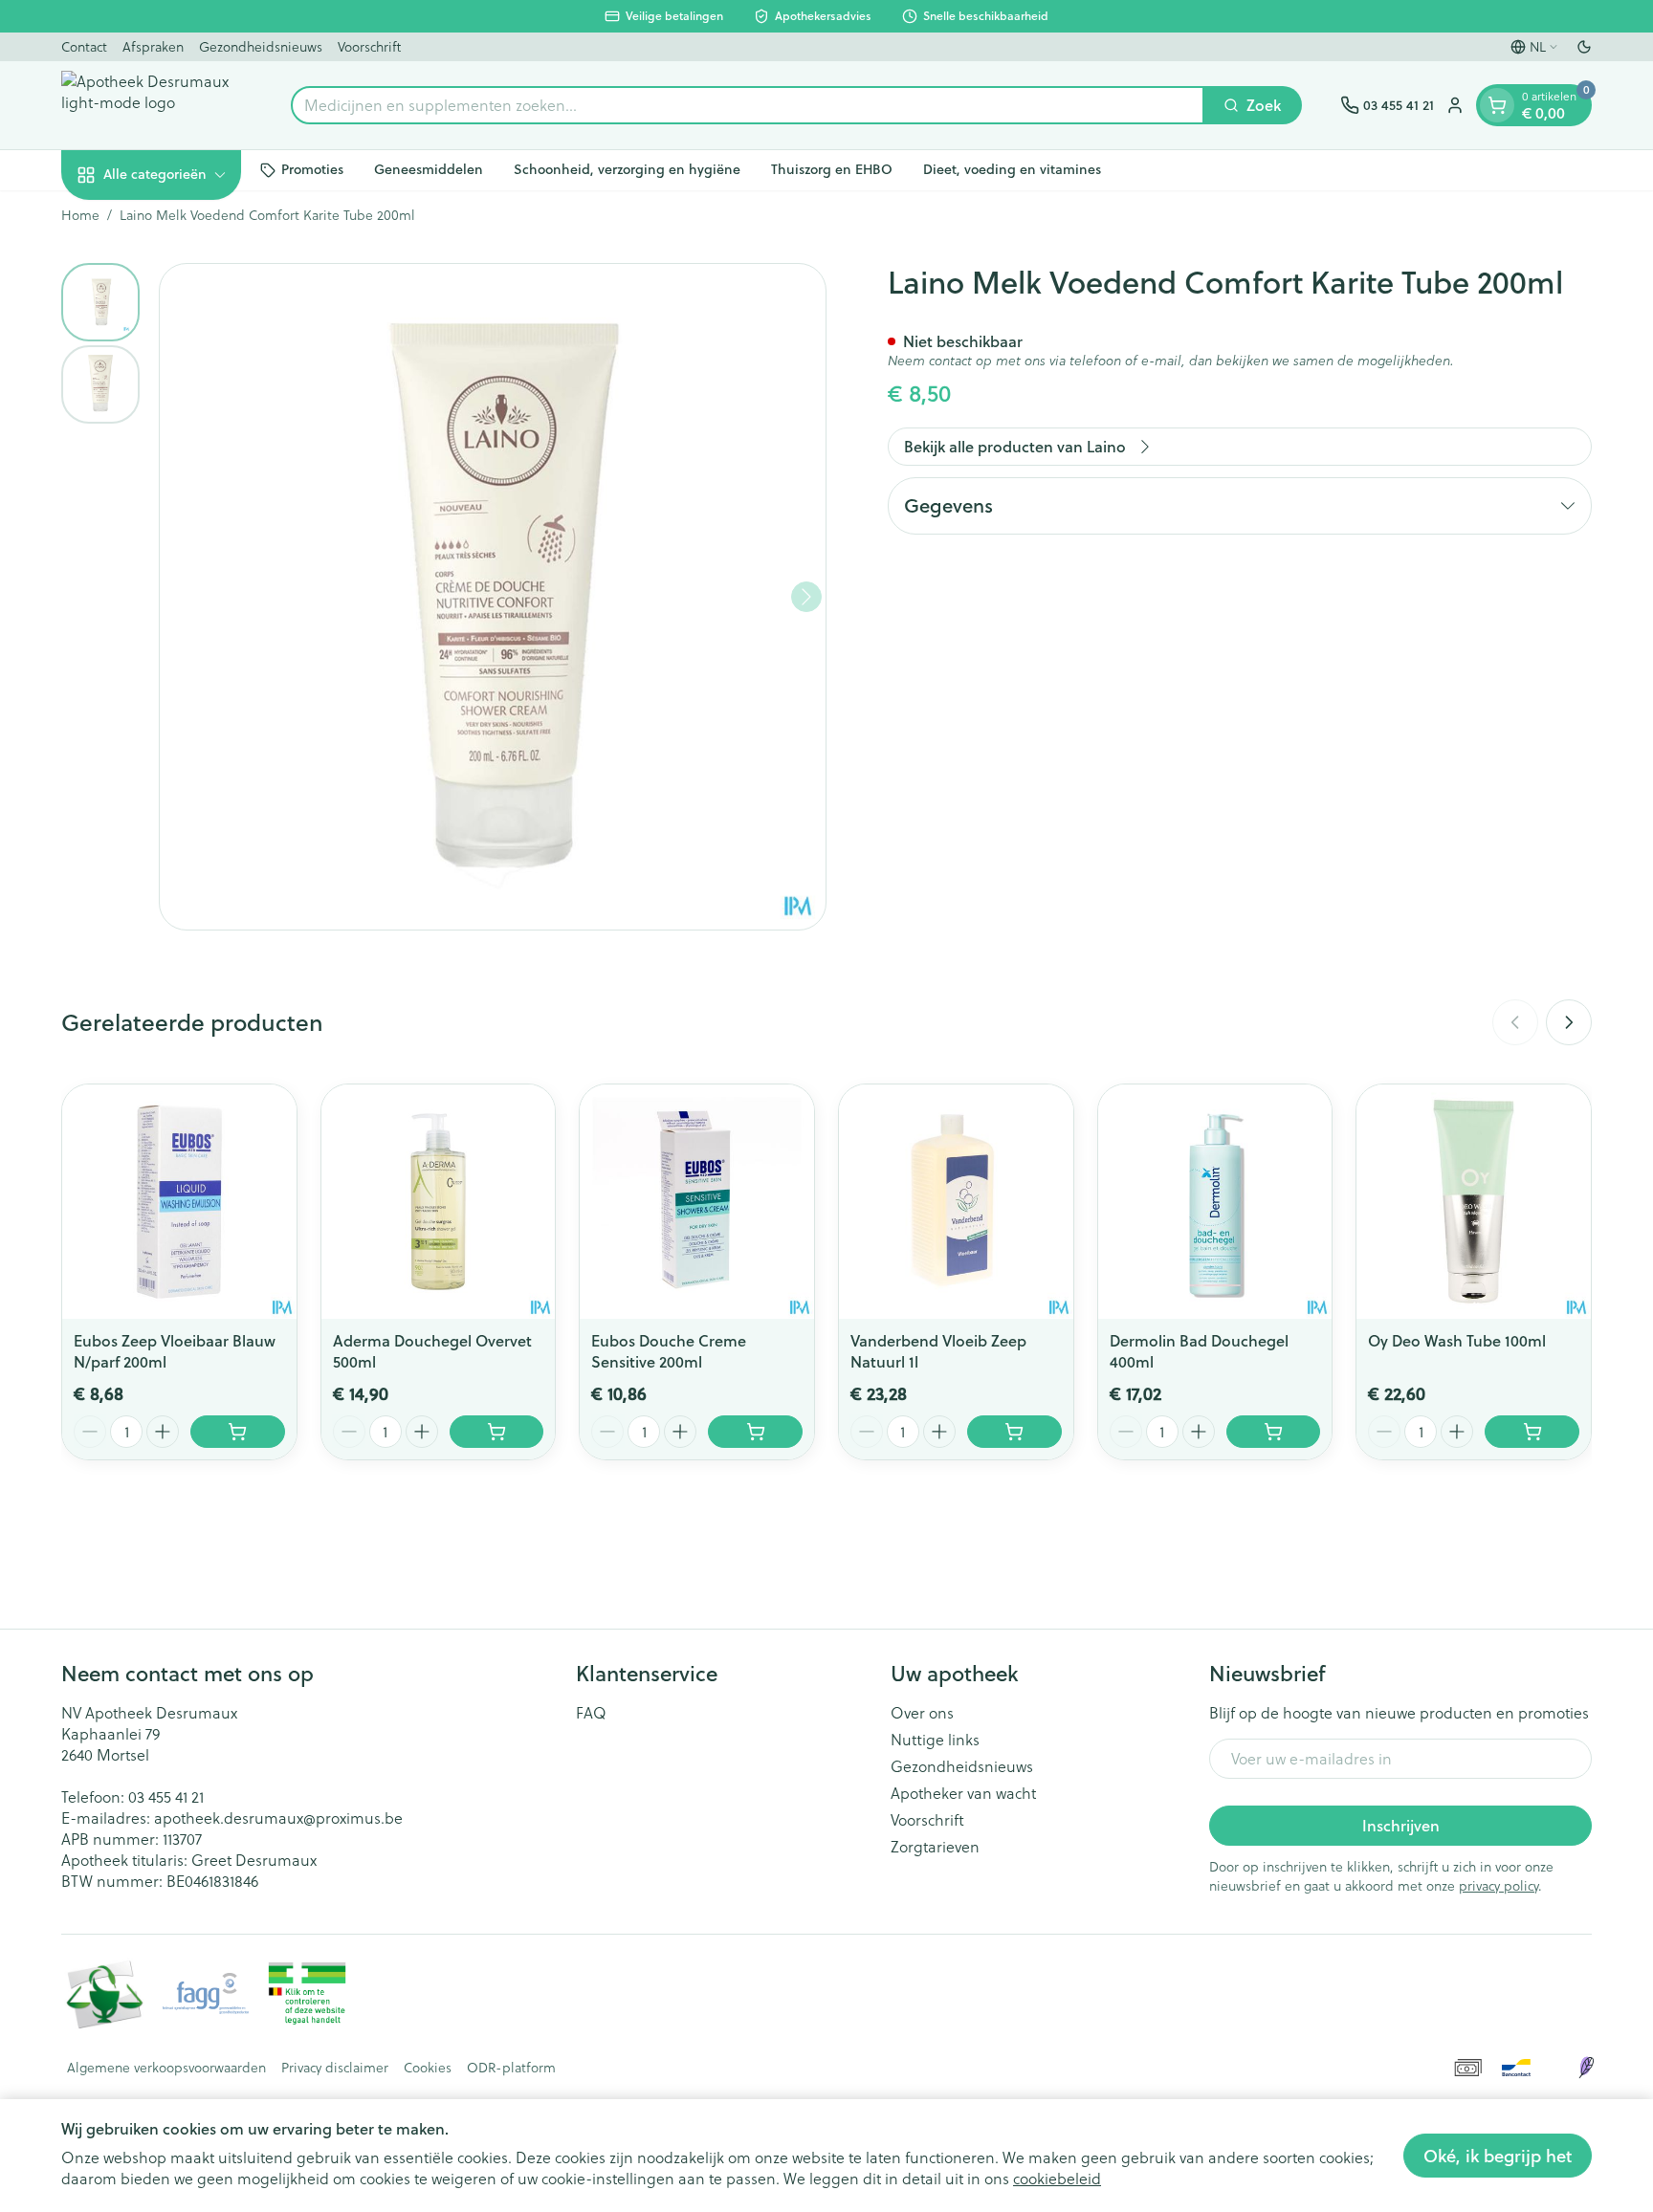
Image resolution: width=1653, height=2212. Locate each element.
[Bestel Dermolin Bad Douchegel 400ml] (1274, 1432)
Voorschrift (369, 46)
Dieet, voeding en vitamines (1012, 169)
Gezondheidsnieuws (261, 46)
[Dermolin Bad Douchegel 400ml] (1215, 1202)
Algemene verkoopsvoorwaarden (166, 2068)
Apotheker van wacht (963, 1793)
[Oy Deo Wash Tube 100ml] (1474, 1202)
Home (80, 215)
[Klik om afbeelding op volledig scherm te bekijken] (493, 597)
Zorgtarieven (935, 1847)
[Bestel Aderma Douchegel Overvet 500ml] (497, 1432)
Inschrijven (1401, 1825)
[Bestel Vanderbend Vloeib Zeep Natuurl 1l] (1014, 1432)
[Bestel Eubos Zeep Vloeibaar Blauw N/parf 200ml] (238, 1432)
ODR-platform (511, 2068)
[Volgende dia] (1569, 1022)
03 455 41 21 (166, 1796)
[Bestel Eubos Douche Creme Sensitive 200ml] (755, 1432)
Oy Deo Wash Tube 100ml (1457, 1340)
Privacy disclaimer (335, 2068)
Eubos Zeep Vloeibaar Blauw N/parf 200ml (175, 1351)
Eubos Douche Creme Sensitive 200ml (669, 1351)
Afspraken (153, 46)
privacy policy (1499, 1885)
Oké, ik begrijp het (1498, 2156)
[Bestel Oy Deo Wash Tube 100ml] (1532, 1432)
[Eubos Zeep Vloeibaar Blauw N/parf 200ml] (179, 1202)
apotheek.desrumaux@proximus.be (278, 1818)
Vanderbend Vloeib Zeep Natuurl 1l (938, 1351)
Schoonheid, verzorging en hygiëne (627, 169)
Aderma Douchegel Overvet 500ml (432, 1351)
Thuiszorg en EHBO (832, 169)
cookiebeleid (1057, 2178)
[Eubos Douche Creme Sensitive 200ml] (697, 1202)
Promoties (312, 169)
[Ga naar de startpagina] (157, 105)
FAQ (591, 1713)
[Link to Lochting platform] (1586, 2068)
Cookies (428, 2068)
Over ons (922, 1713)
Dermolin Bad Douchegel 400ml (1199, 1351)
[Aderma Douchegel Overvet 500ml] (439, 1202)
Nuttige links (935, 1740)
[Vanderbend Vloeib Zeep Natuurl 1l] (956, 1202)
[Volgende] (806, 597)
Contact (84, 46)
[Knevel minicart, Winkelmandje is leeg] (1497, 105)
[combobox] (748, 105)
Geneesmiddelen (429, 169)
